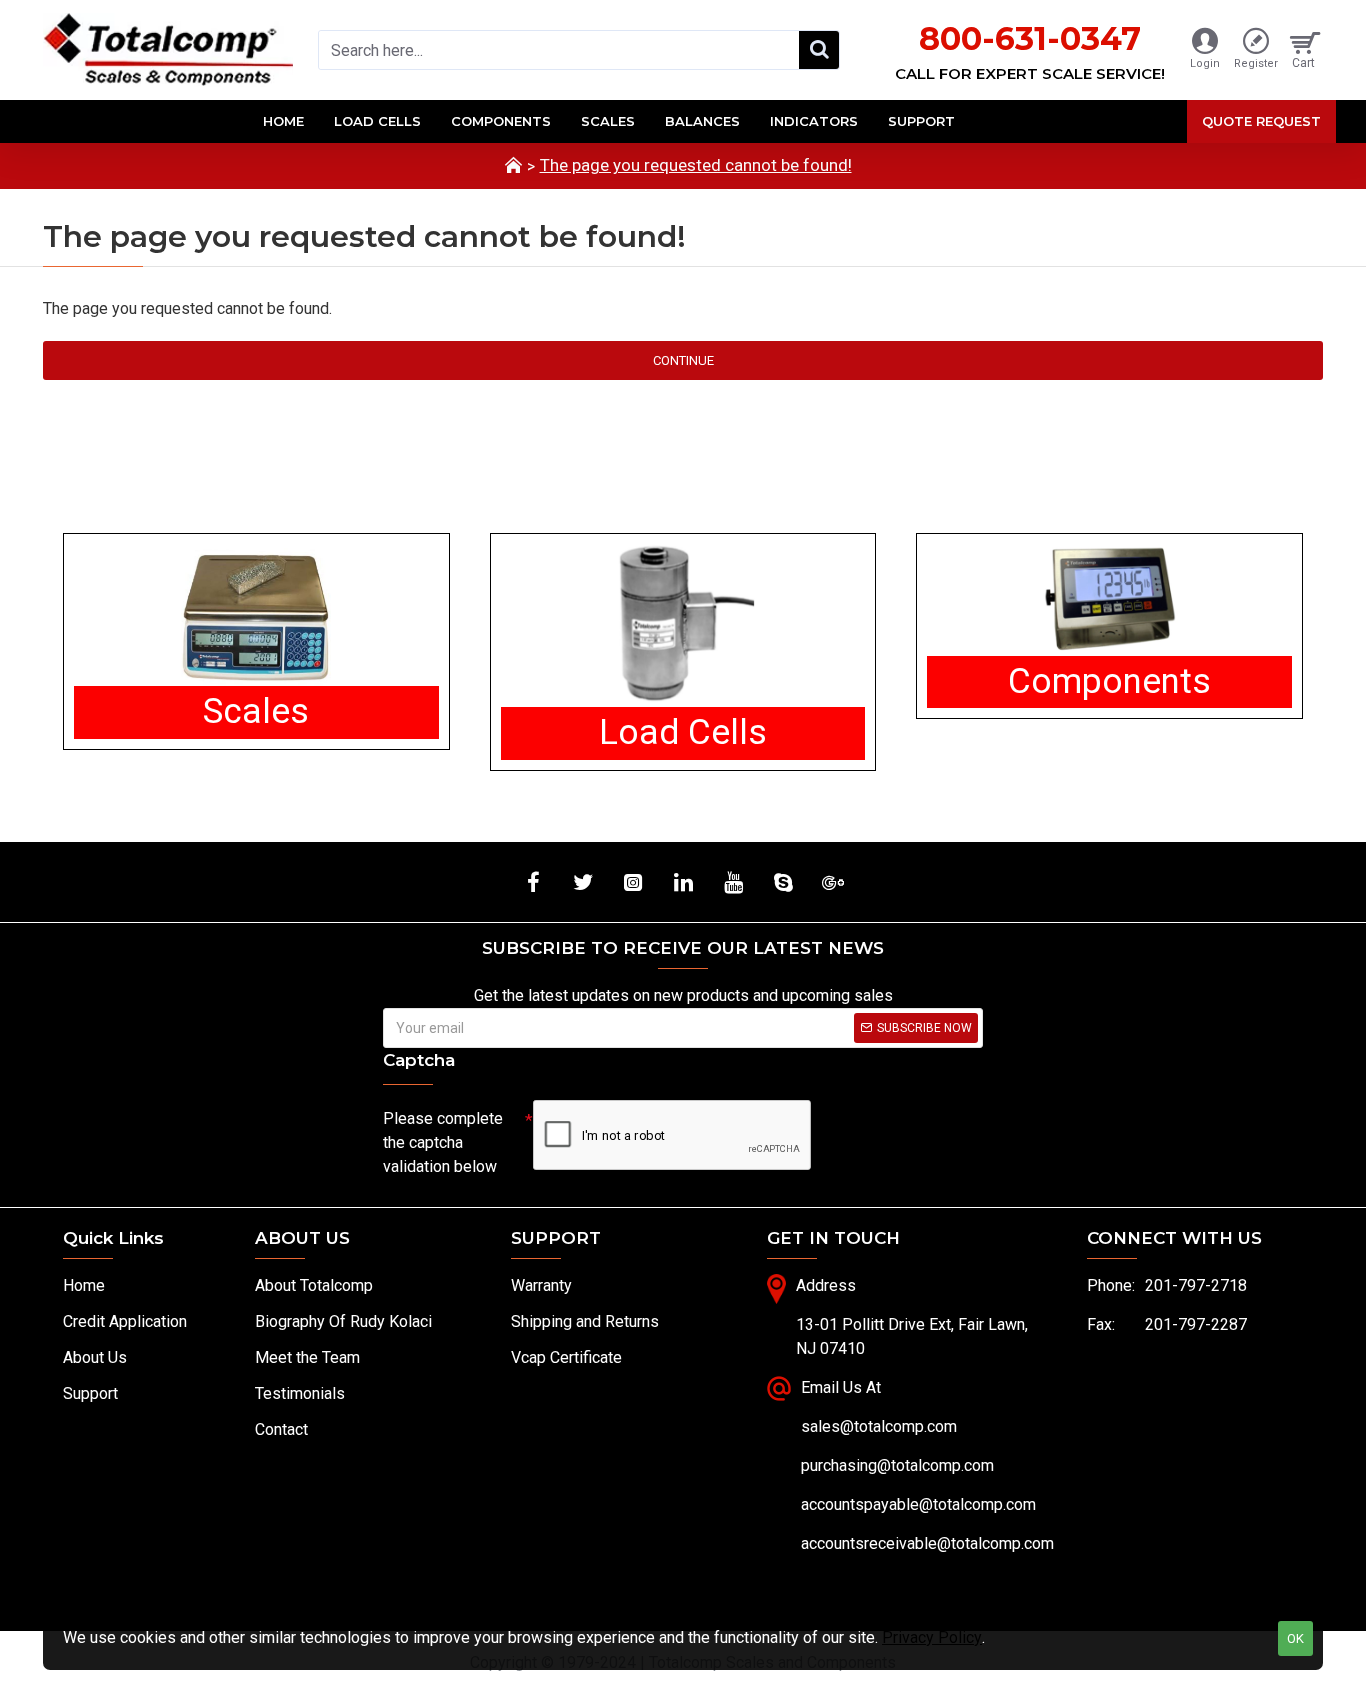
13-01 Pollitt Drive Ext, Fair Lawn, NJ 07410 (912, 1336)
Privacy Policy (932, 1637)
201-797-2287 (1196, 1324)
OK (1295, 1638)
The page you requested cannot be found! (696, 165)
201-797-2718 (1196, 1285)
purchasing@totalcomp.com (897, 1465)
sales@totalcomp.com (879, 1426)
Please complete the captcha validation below (443, 1142)
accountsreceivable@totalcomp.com (927, 1543)
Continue (683, 360)
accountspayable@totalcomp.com (918, 1504)
